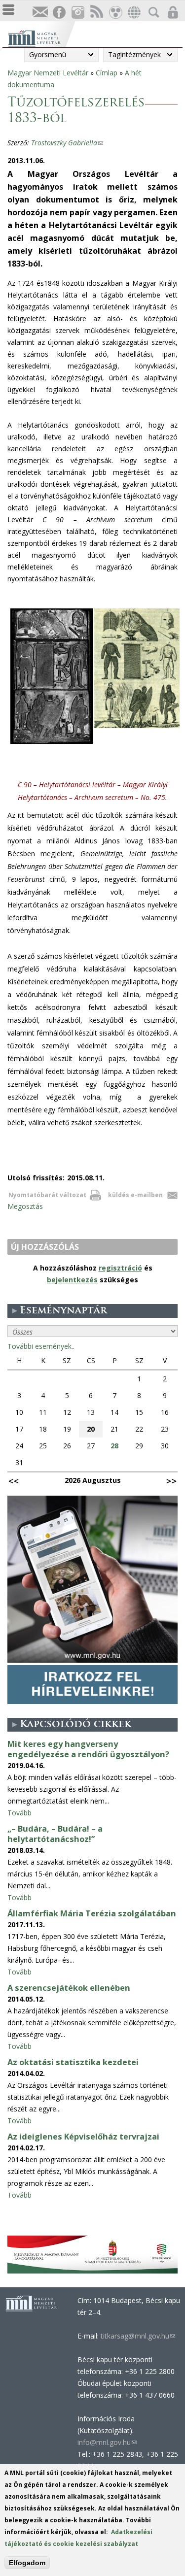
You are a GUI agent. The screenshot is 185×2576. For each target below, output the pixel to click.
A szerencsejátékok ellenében (69, 1988)
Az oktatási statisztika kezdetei (73, 2062)
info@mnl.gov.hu (107, 2442)
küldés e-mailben (135, 1195)
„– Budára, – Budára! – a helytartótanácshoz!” (55, 1834)
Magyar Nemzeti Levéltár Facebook (59, 13)
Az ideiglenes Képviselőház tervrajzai (83, 2137)
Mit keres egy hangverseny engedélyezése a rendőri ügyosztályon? (88, 1749)
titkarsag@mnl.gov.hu (137, 2336)
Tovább (19, 1813)
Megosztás (25, 1206)
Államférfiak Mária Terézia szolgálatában (92, 1913)
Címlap (107, 73)
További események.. (41, 1346)
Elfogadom (27, 2563)
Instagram (77, 13)
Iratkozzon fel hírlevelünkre (40, 13)
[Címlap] (41, 37)
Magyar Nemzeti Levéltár (48, 73)
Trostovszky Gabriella (67, 143)
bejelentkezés (72, 1280)
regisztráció (120, 1268)
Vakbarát (115, 13)
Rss (96, 13)
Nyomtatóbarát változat (47, 1195)
